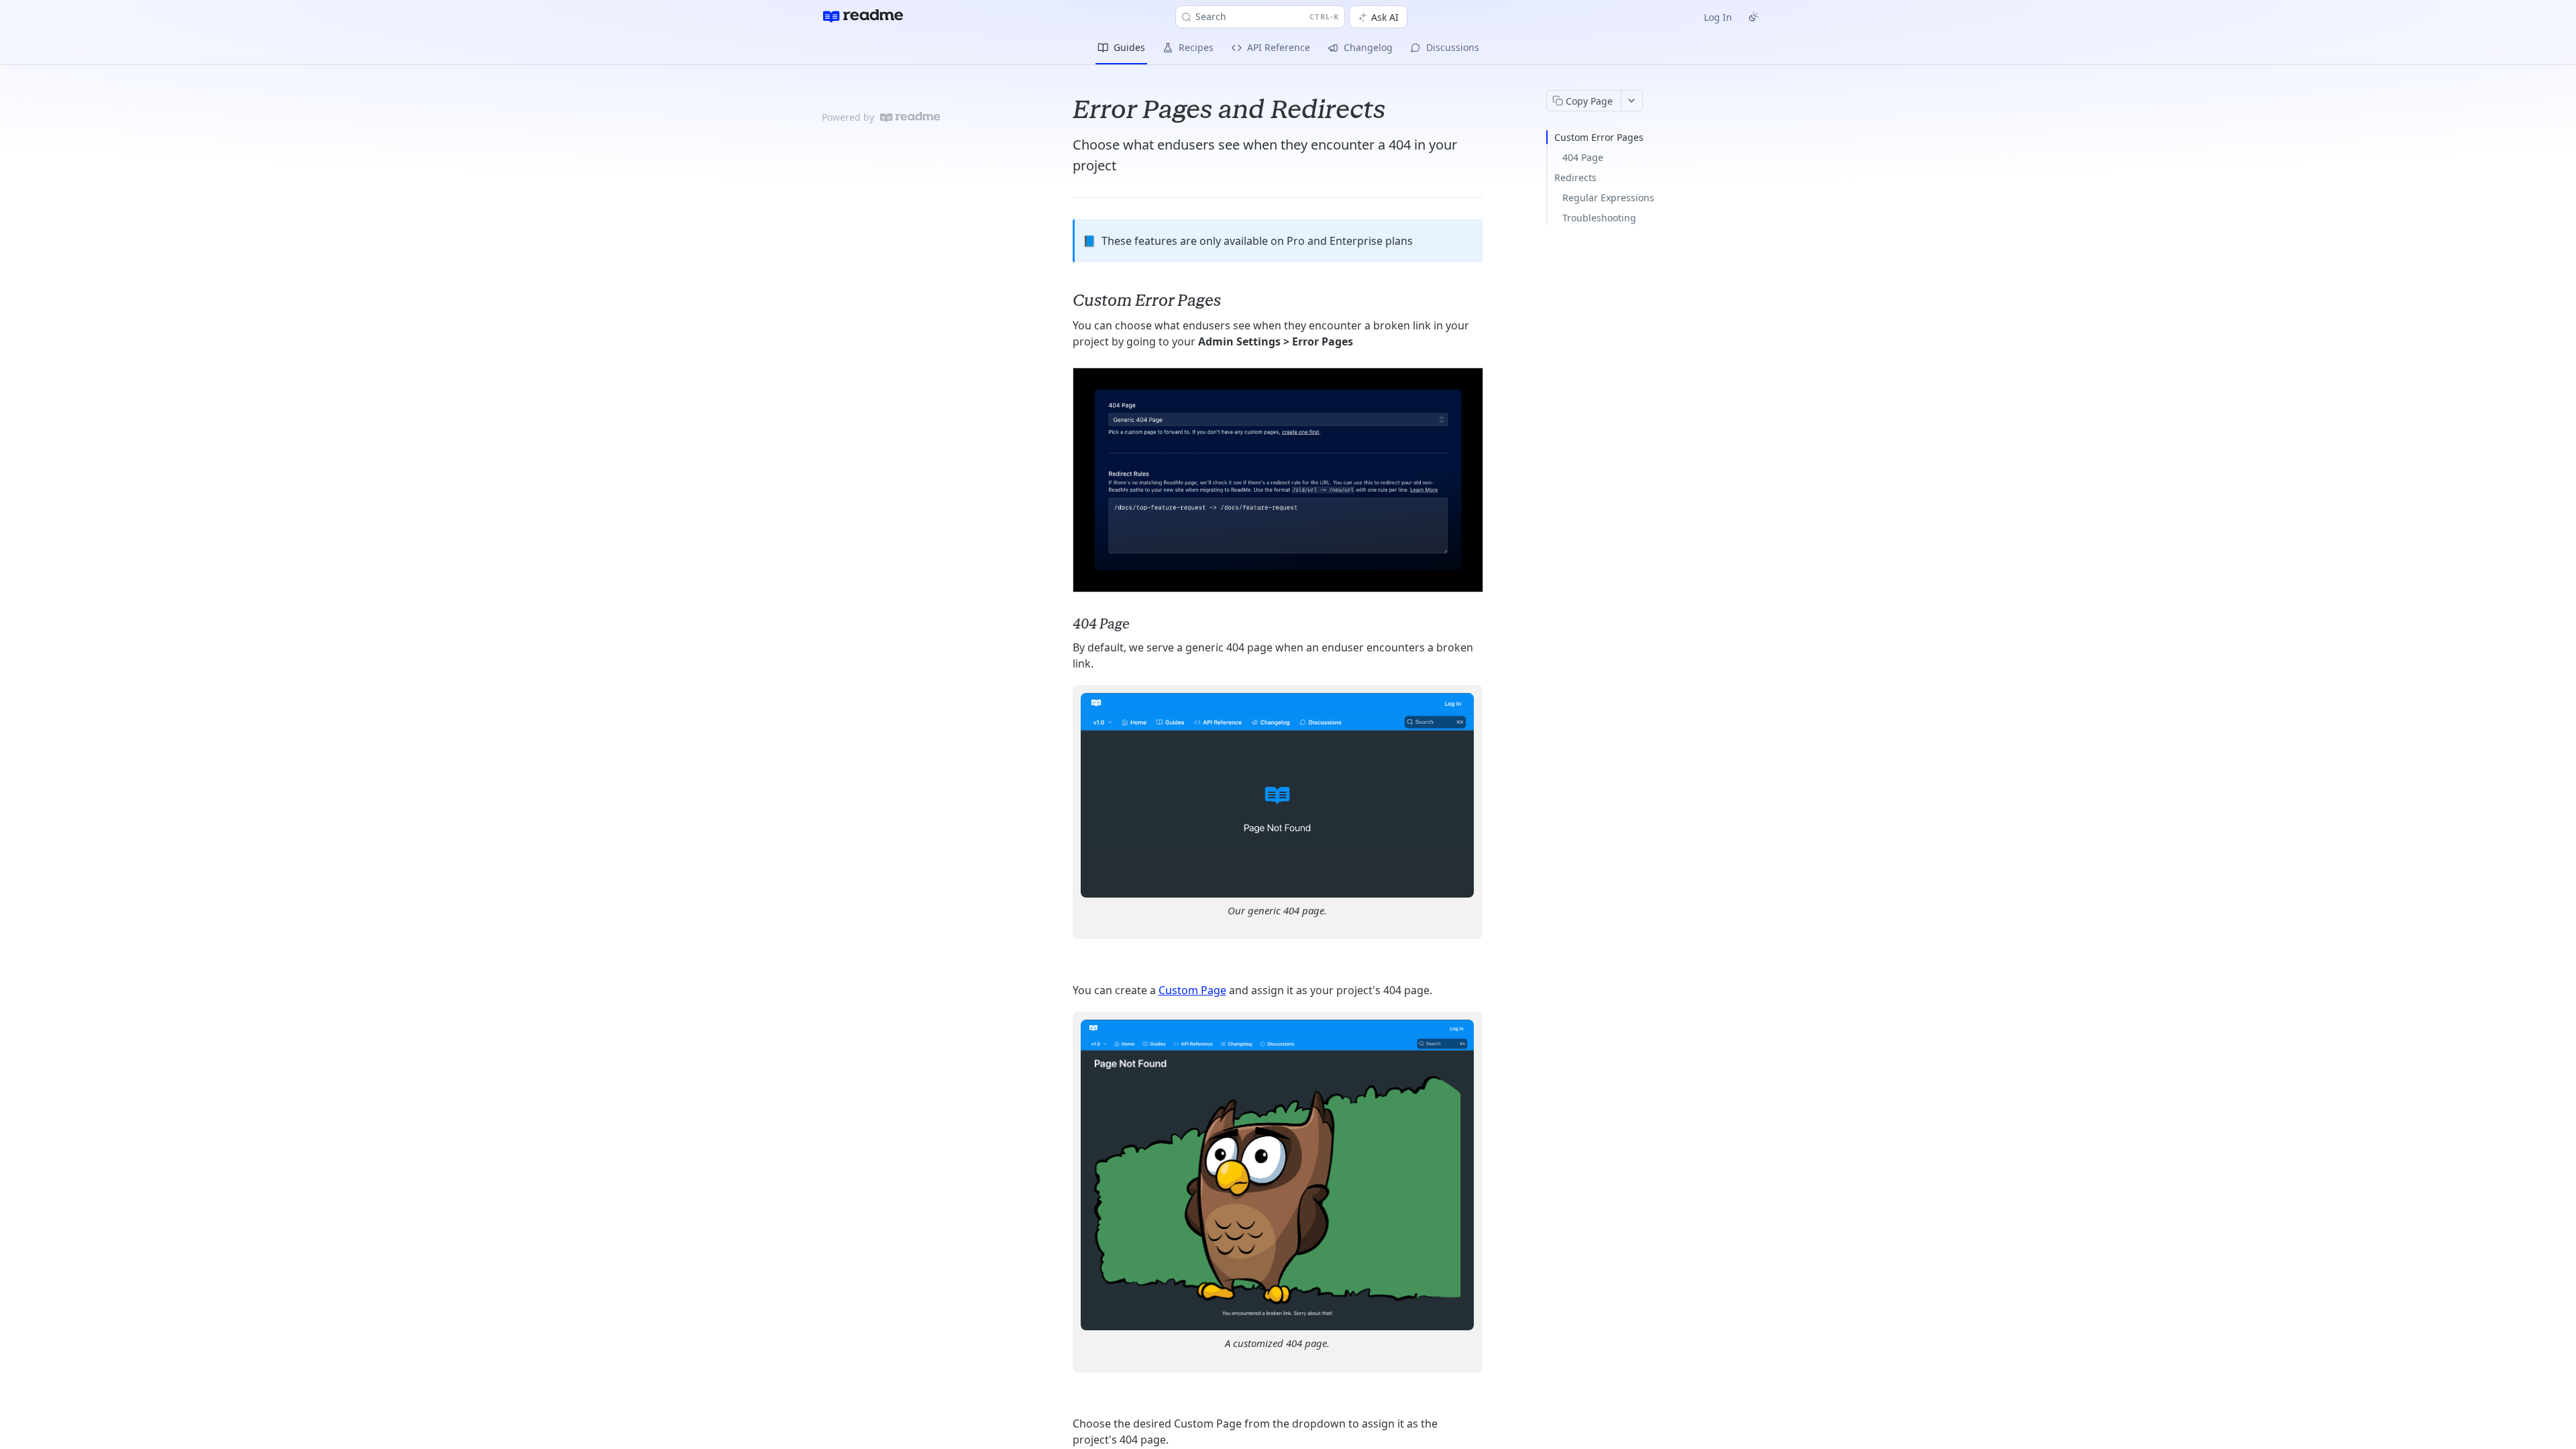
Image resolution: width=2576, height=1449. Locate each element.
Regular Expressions (1608, 198)
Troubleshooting (1599, 218)
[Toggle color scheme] (1754, 17)
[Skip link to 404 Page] (1064, 624)
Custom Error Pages (1599, 137)
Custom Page (1192, 990)
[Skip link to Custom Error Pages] (1064, 301)
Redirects (1575, 177)
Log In (1718, 17)
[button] (1278, 480)
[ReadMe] (910, 117)
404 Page (1583, 157)
